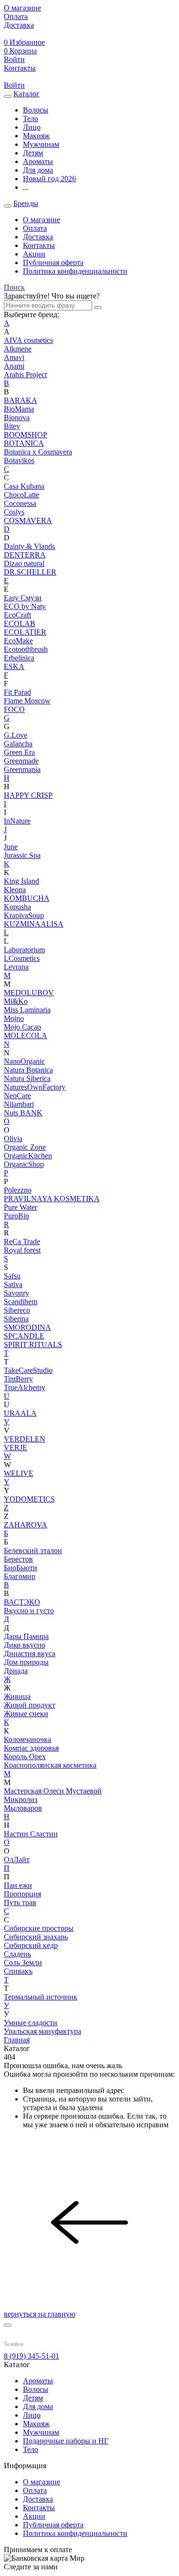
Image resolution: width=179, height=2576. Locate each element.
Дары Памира (26, 1636)
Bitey (12, 426)
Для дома (38, 2406)
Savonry (16, 1293)
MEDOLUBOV (29, 993)
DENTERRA (25, 555)
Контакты (39, 245)
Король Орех (25, 1757)
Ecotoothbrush (26, 649)
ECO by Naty (25, 606)
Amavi (14, 357)
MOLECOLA (26, 1036)
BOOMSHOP (26, 435)
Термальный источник (41, 1997)
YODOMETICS (29, 1499)
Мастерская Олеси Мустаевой (53, 1791)
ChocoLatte (21, 495)
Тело (31, 2449)
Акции (34, 254)
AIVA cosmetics (28, 340)
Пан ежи (18, 1885)
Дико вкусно (25, 1645)
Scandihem (21, 1302)
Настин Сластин (31, 1834)
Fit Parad (17, 692)
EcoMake (18, 641)
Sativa (13, 1284)
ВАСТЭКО (22, 1602)
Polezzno (18, 1190)
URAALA (20, 1413)
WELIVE (19, 1473)
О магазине (42, 220)
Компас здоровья (31, 1748)
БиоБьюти (21, 1568)
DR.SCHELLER (30, 572)
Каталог (26, 94)
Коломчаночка (27, 1739)
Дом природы (26, 1662)
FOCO (14, 709)
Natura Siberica (27, 1078)
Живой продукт (30, 1705)
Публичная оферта (53, 263)
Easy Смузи (23, 598)
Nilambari (19, 1104)
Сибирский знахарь (36, 1937)
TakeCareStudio (28, 1370)
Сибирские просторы (39, 1928)
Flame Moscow (27, 701)
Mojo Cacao (22, 1027)
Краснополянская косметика (50, 1765)
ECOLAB (20, 623)
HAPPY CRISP (28, 795)
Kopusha (17, 907)
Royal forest (22, 1250)
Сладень (17, 1954)
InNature (17, 821)
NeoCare (17, 1096)
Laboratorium (24, 950)
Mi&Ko (16, 1001)
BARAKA (21, 400)
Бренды (26, 203)
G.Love (16, 735)
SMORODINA (27, 1327)
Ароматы (38, 2381)
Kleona (15, 890)
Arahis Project (25, 375)
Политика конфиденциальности (75, 271)
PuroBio (16, 1216)
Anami (14, 366)
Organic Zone (25, 1147)
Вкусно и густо (29, 1611)
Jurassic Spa (22, 855)
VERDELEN (25, 1439)
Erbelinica (19, 658)
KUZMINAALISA (34, 924)
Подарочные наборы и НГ (66, 2441)
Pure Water (21, 1207)
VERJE (16, 1448)
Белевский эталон (33, 1551)
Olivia (13, 1139)
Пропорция (22, 1894)
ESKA (14, 666)
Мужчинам (41, 2432)
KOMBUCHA (27, 898)
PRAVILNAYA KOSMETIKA (52, 1199)
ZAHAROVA (26, 1525)
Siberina (16, 1319)
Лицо (32, 2415)
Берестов (18, 1559)
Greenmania (22, 769)
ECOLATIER (25, 632)
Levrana (16, 967)
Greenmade (21, 761)
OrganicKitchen (28, 1156)
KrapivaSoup (24, 915)
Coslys (14, 512)
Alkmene (18, 349)
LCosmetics (22, 958)
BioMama (19, 409)
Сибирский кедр (31, 1945)
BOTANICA (24, 443)
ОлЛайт (17, 1860)
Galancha (18, 744)
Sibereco (17, 1310)
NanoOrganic (24, 1061)
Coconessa (20, 503)
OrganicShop (24, 1164)
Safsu (12, 1276)
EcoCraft (17, 615)
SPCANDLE (24, 1336)
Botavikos (19, 460)
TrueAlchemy (25, 1387)
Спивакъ (18, 1971)
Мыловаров (23, 1808)
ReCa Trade (22, 1242)
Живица (17, 1696)
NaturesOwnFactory (35, 1087)
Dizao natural (24, 563)
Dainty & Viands (29, 546)
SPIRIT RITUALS (33, 1345)
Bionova (17, 417)
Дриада (16, 1671)
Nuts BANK (23, 1113)
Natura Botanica (28, 1070)
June (11, 847)
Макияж (36, 2424)
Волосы (36, 2389)
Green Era (19, 752)
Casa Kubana (24, 486)
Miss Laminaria (27, 1010)
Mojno (14, 1018)
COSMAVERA (28, 520)
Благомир (20, 1576)
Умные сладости (31, 2023)
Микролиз (21, 1799)
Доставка (38, 237)
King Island (21, 881)
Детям (33, 2398)
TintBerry (18, 1379)
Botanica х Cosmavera (38, 452)
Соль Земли (23, 1963)
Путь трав (20, 1902)
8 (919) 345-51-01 (32, 2356)
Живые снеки (26, 1714)
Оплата (35, 228)
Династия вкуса (30, 1654)
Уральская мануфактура (42, 2031)
